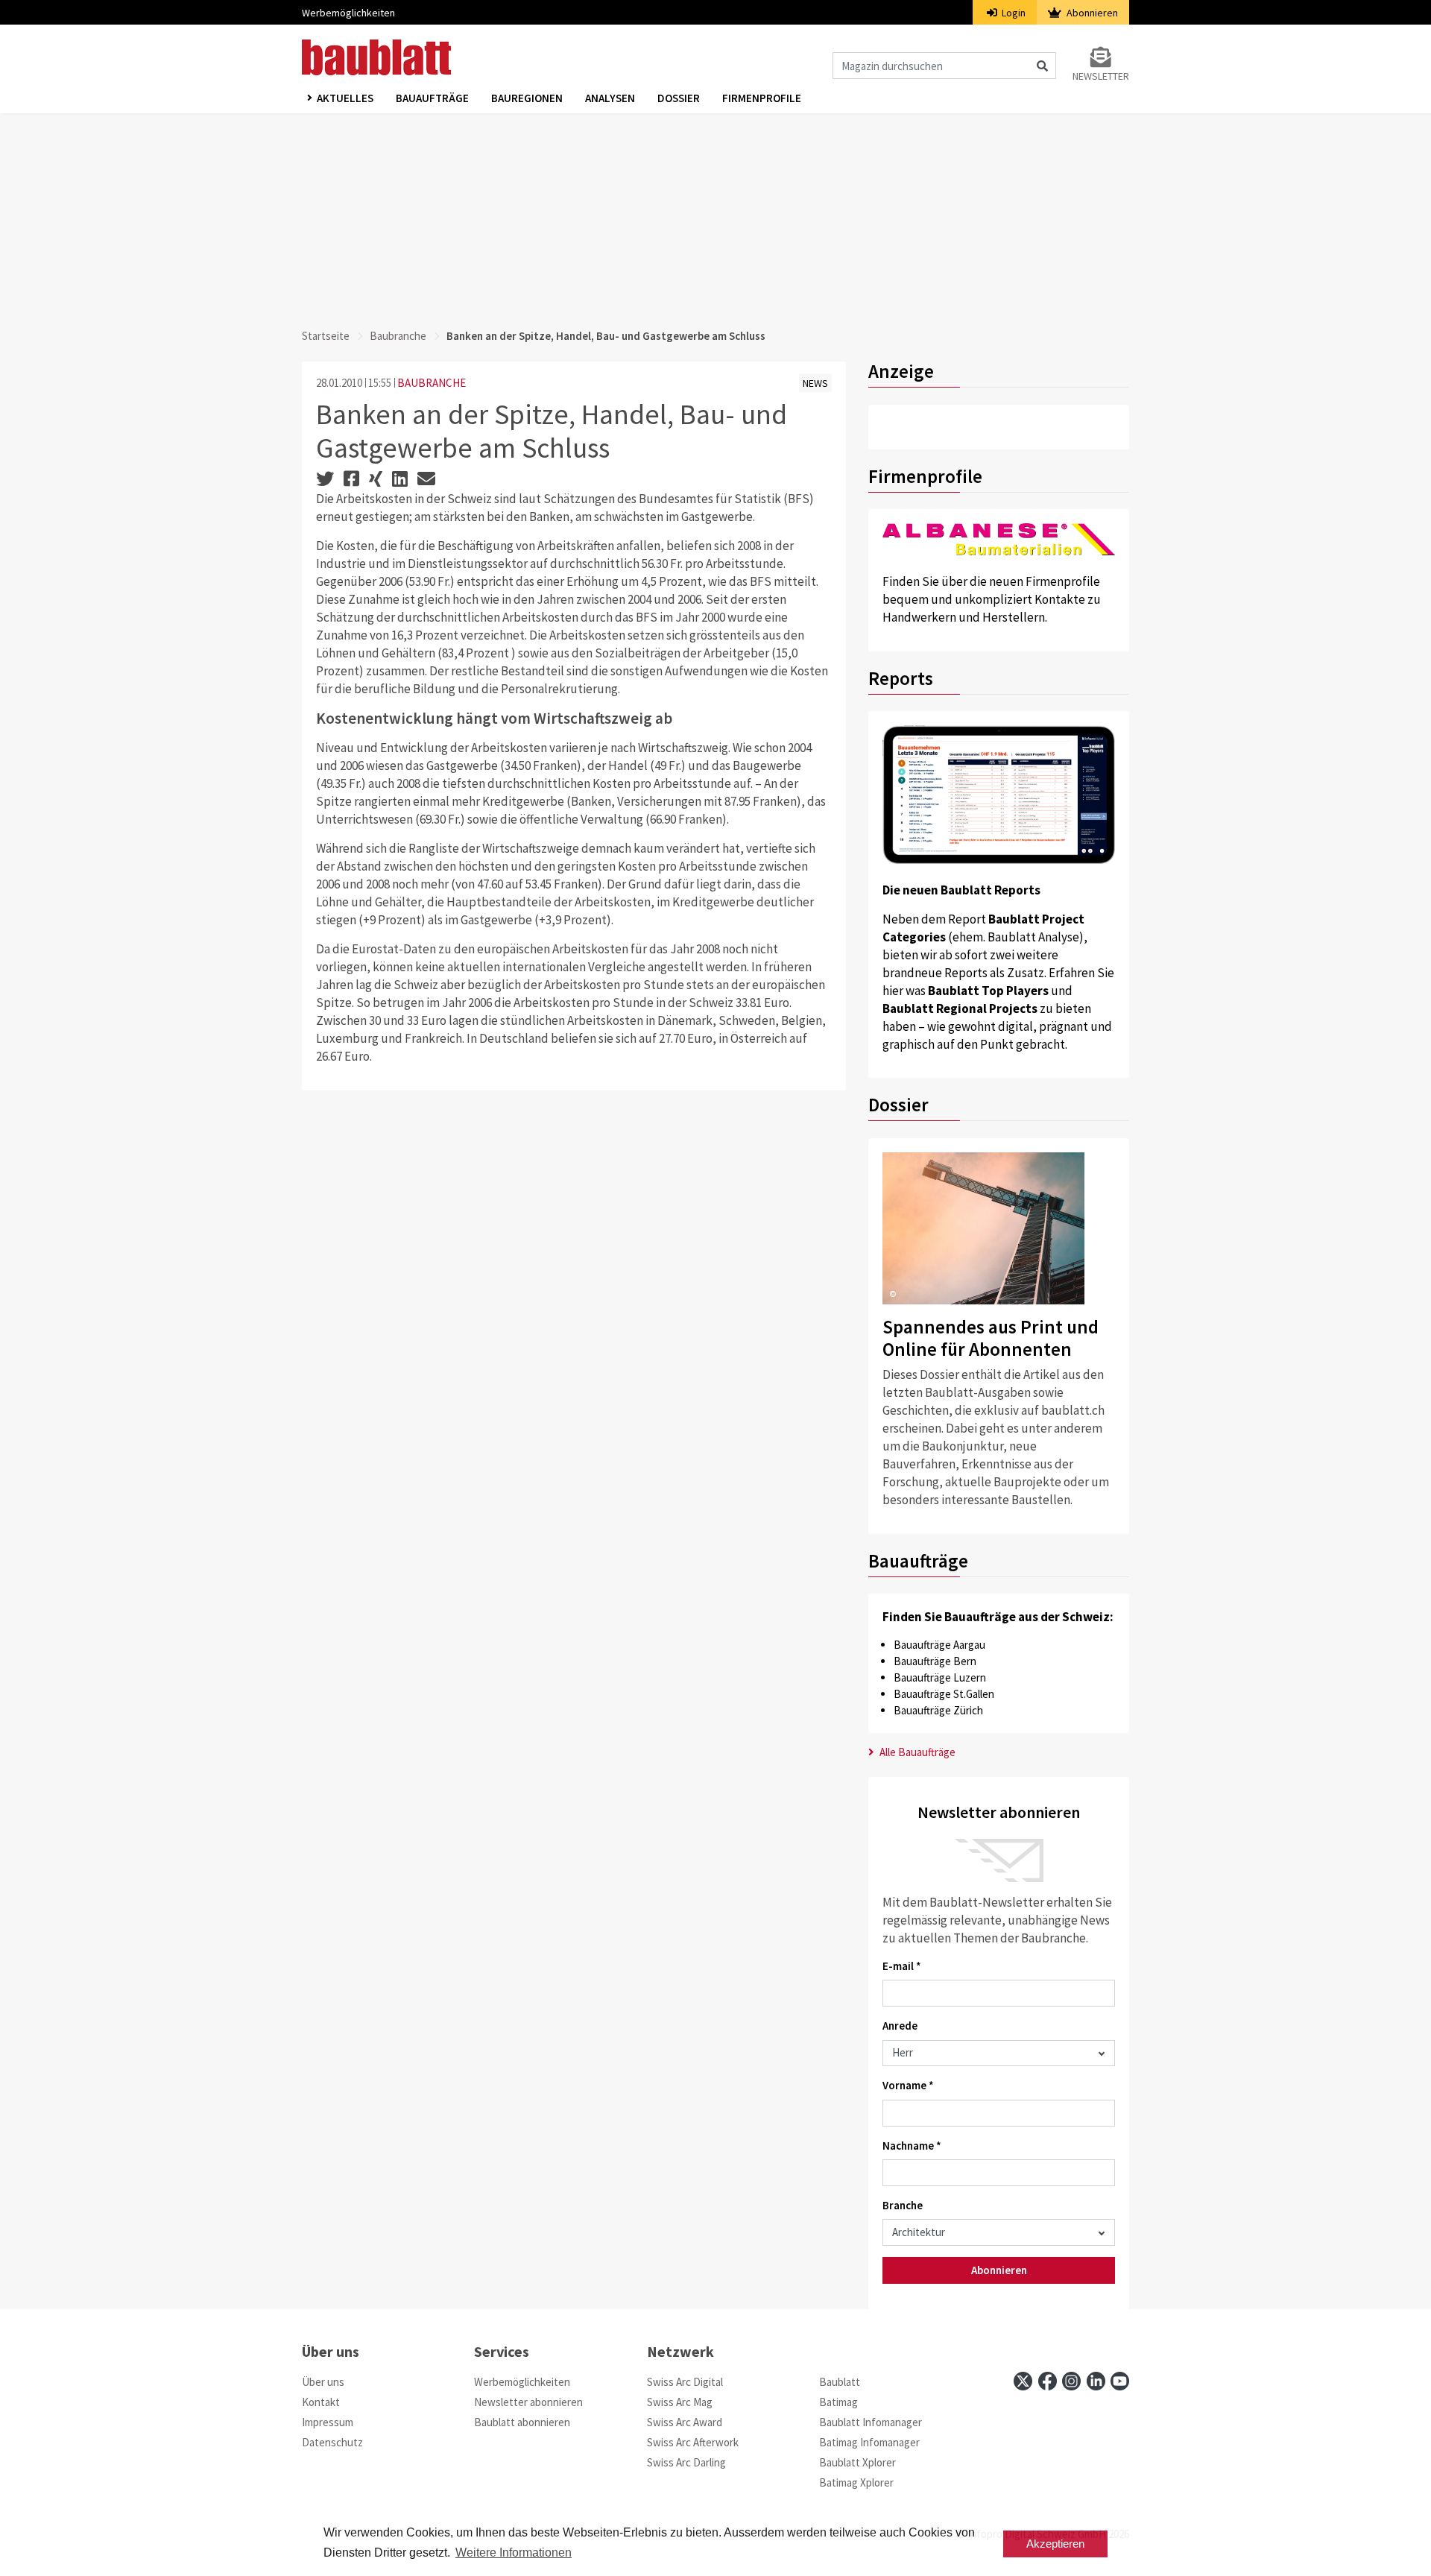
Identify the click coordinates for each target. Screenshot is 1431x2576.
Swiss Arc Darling (686, 2462)
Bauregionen (527, 98)
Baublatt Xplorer (857, 2462)
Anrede (900, 2026)
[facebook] (1048, 2381)
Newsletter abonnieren (528, 2402)
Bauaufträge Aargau (939, 1645)
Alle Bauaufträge (916, 1752)
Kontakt (321, 2402)
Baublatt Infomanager (871, 2422)
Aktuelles (345, 98)
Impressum (328, 2422)
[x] (1023, 2381)
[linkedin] (1096, 2381)
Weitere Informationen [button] (514, 2553)
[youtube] (1120, 2381)
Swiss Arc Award (685, 2422)
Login (1013, 13)
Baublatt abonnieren (522, 2422)
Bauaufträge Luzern (940, 1677)
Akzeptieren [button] (1055, 2544)
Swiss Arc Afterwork (693, 2442)
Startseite (326, 336)
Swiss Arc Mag (680, 2402)
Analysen (610, 98)
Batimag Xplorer (856, 2482)
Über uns (323, 2382)
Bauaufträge (432, 98)
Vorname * (908, 2085)
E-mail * (902, 1966)
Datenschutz (332, 2442)
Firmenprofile (762, 98)
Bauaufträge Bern (935, 1661)
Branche (903, 2205)
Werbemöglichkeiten (348, 13)
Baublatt (840, 2382)
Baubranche (398, 336)
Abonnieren (1091, 13)
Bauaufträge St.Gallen (944, 1694)
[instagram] (1071, 2381)
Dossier (679, 98)
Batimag (838, 2402)
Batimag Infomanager (869, 2442)
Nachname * (912, 2146)
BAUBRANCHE (432, 383)
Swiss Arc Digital (685, 2382)
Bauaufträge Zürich (938, 1710)
